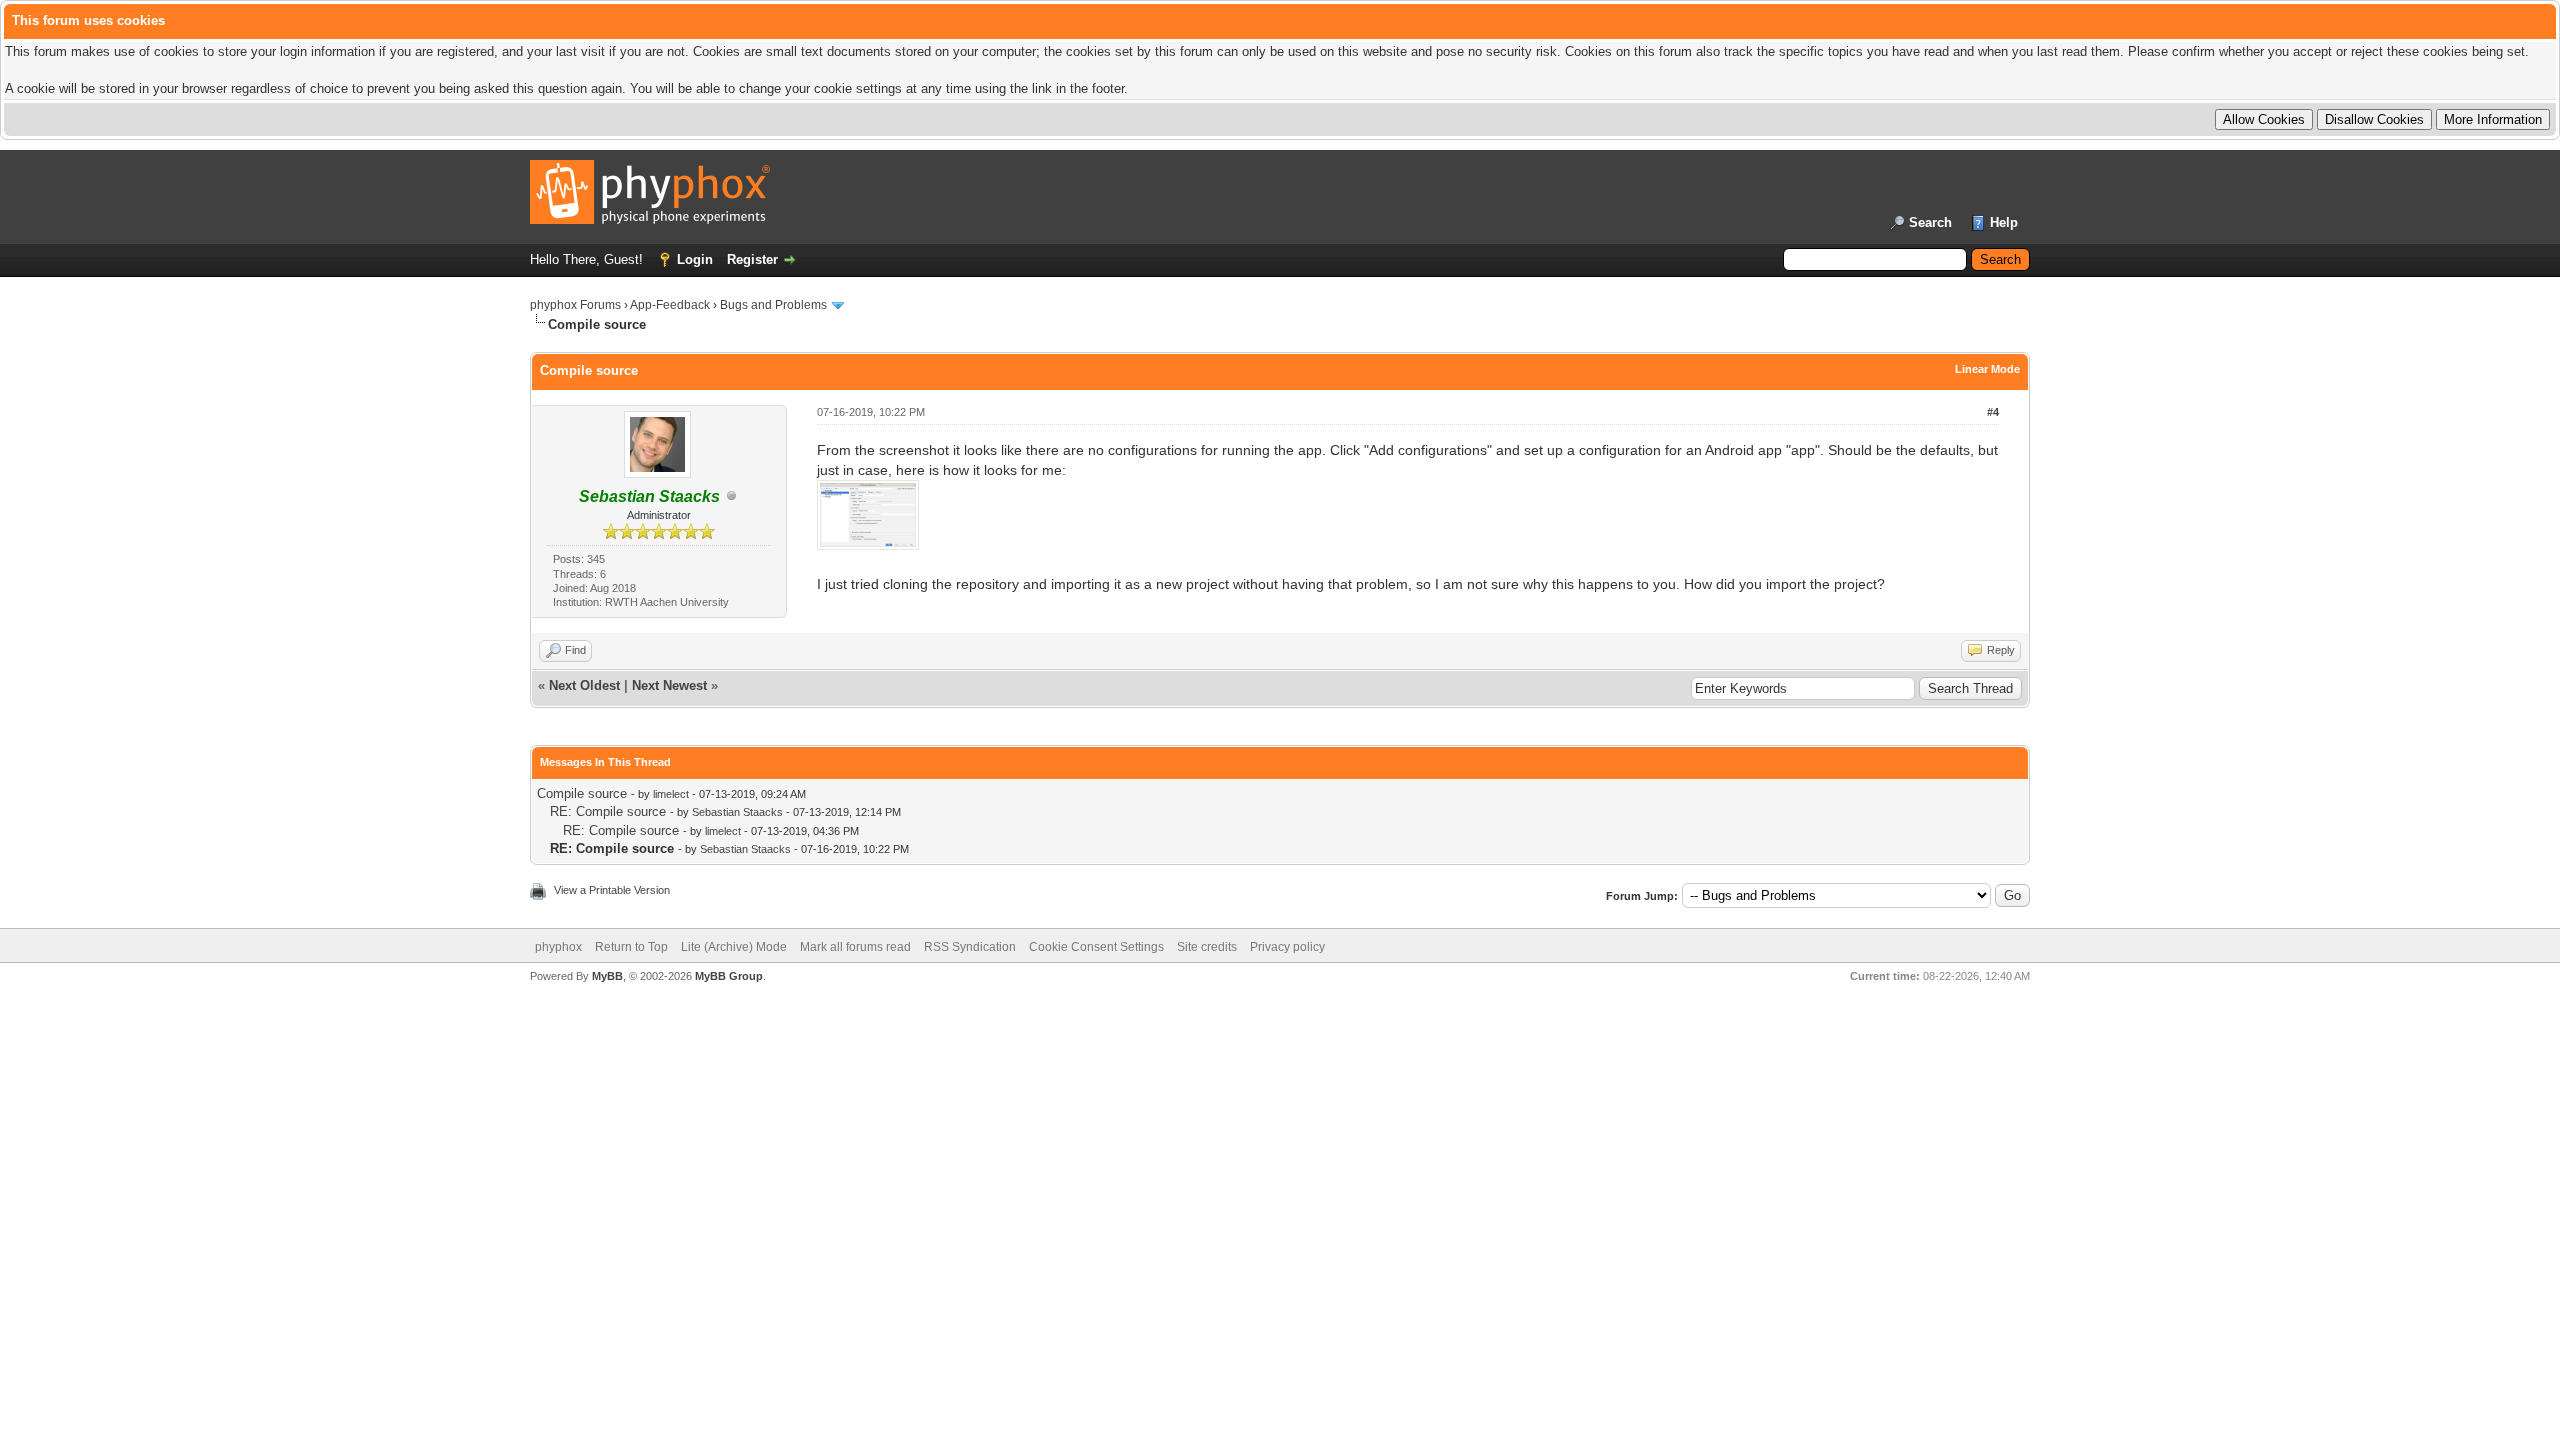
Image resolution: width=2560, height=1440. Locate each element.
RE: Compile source (608, 811)
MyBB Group (729, 976)
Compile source (582, 793)
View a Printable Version (612, 890)
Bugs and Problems (773, 305)
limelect (671, 794)
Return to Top (631, 947)
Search (1930, 222)
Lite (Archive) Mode (734, 947)
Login (695, 259)
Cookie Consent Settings (1096, 947)
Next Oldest (584, 685)
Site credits (1207, 947)
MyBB (607, 976)
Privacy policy (1287, 947)
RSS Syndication (970, 947)
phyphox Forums (575, 305)
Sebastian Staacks (737, 812)
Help (2004, 222)
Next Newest (669, 685)
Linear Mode (1987, 369)
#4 (1993, 412)
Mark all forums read (855, 947)
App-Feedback (670, 305)
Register (752, 259)
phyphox (558, 947)
